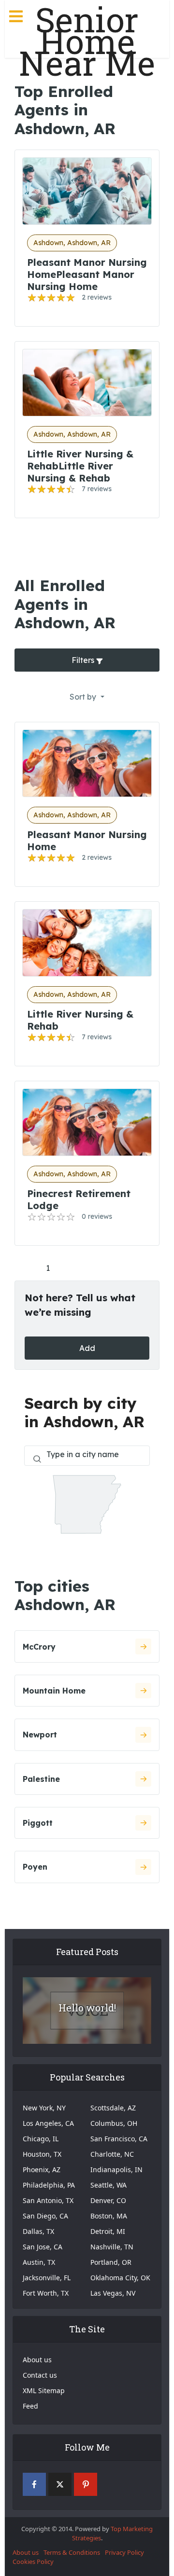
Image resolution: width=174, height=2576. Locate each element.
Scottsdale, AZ (113, 2108)
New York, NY (44, 2108)
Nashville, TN (112, 2247)
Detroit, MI (108, 2231)
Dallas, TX (38, 2231)
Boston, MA (109, 2216)
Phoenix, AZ (42, 2170)
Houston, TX (42, 2154)
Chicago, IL (41, 2139)
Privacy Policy (124, 2552)
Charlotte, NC (112, 2154)
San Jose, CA (43, 2247)
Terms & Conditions (72, 2552)
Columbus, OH (114, 2123)
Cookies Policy (33, 2562)
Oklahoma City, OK (120, 2278)
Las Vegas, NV (113, 2293)
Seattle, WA (109, 2185)
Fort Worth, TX (46, 2293)
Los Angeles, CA (48, 2123)
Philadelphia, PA (49, 2185)
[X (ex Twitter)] (60, 2484)
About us (37, 2360)
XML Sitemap (44, 2390)
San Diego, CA (45, 2216)
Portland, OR (111, 2262)
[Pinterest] (86, 2484)
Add (87, 1348)
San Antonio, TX (48, 2200)
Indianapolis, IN (116, 2170)
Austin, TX (39, 2262)
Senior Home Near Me (87, 41)
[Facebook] (34, 2484)
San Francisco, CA (119, 2139)
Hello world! (87, 2008)
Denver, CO (108, 2200)
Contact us (40, 2375)
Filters (84, 660)
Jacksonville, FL (47, 2278)
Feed (30, 2406)
